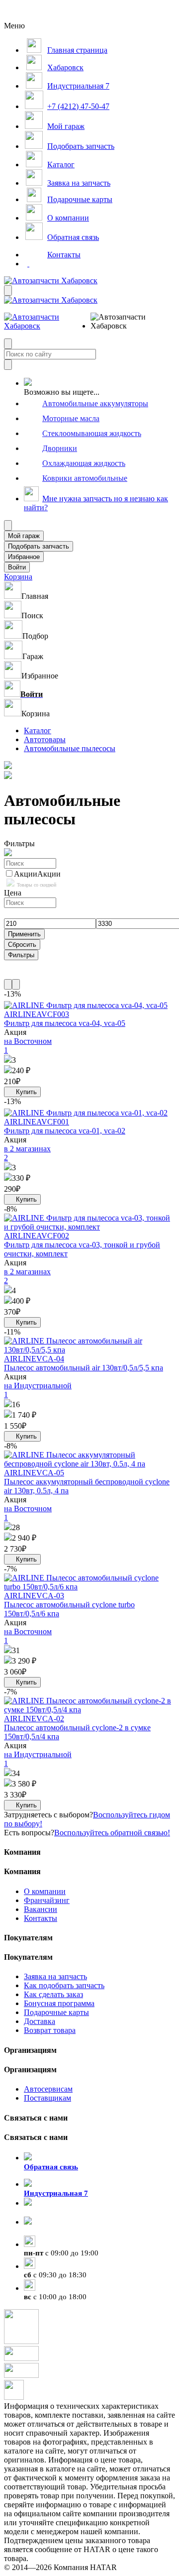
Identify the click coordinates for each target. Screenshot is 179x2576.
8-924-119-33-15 (50, 2212)
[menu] (123, 322)
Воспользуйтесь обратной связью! (112, 1833)
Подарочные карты (56, 2012)
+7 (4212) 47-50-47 (55, 2231)
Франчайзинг (47, 1900)
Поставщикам (47, 2098)
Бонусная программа (59, 2003)
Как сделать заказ (53, 1994)
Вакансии (41, 1909)
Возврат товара (50, 2030)
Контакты (41, 1918)
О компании (45, 1891)
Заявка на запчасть (55, 1976)
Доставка (40, 2021)
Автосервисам (48, 2089)
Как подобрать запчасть (64, 1985)
